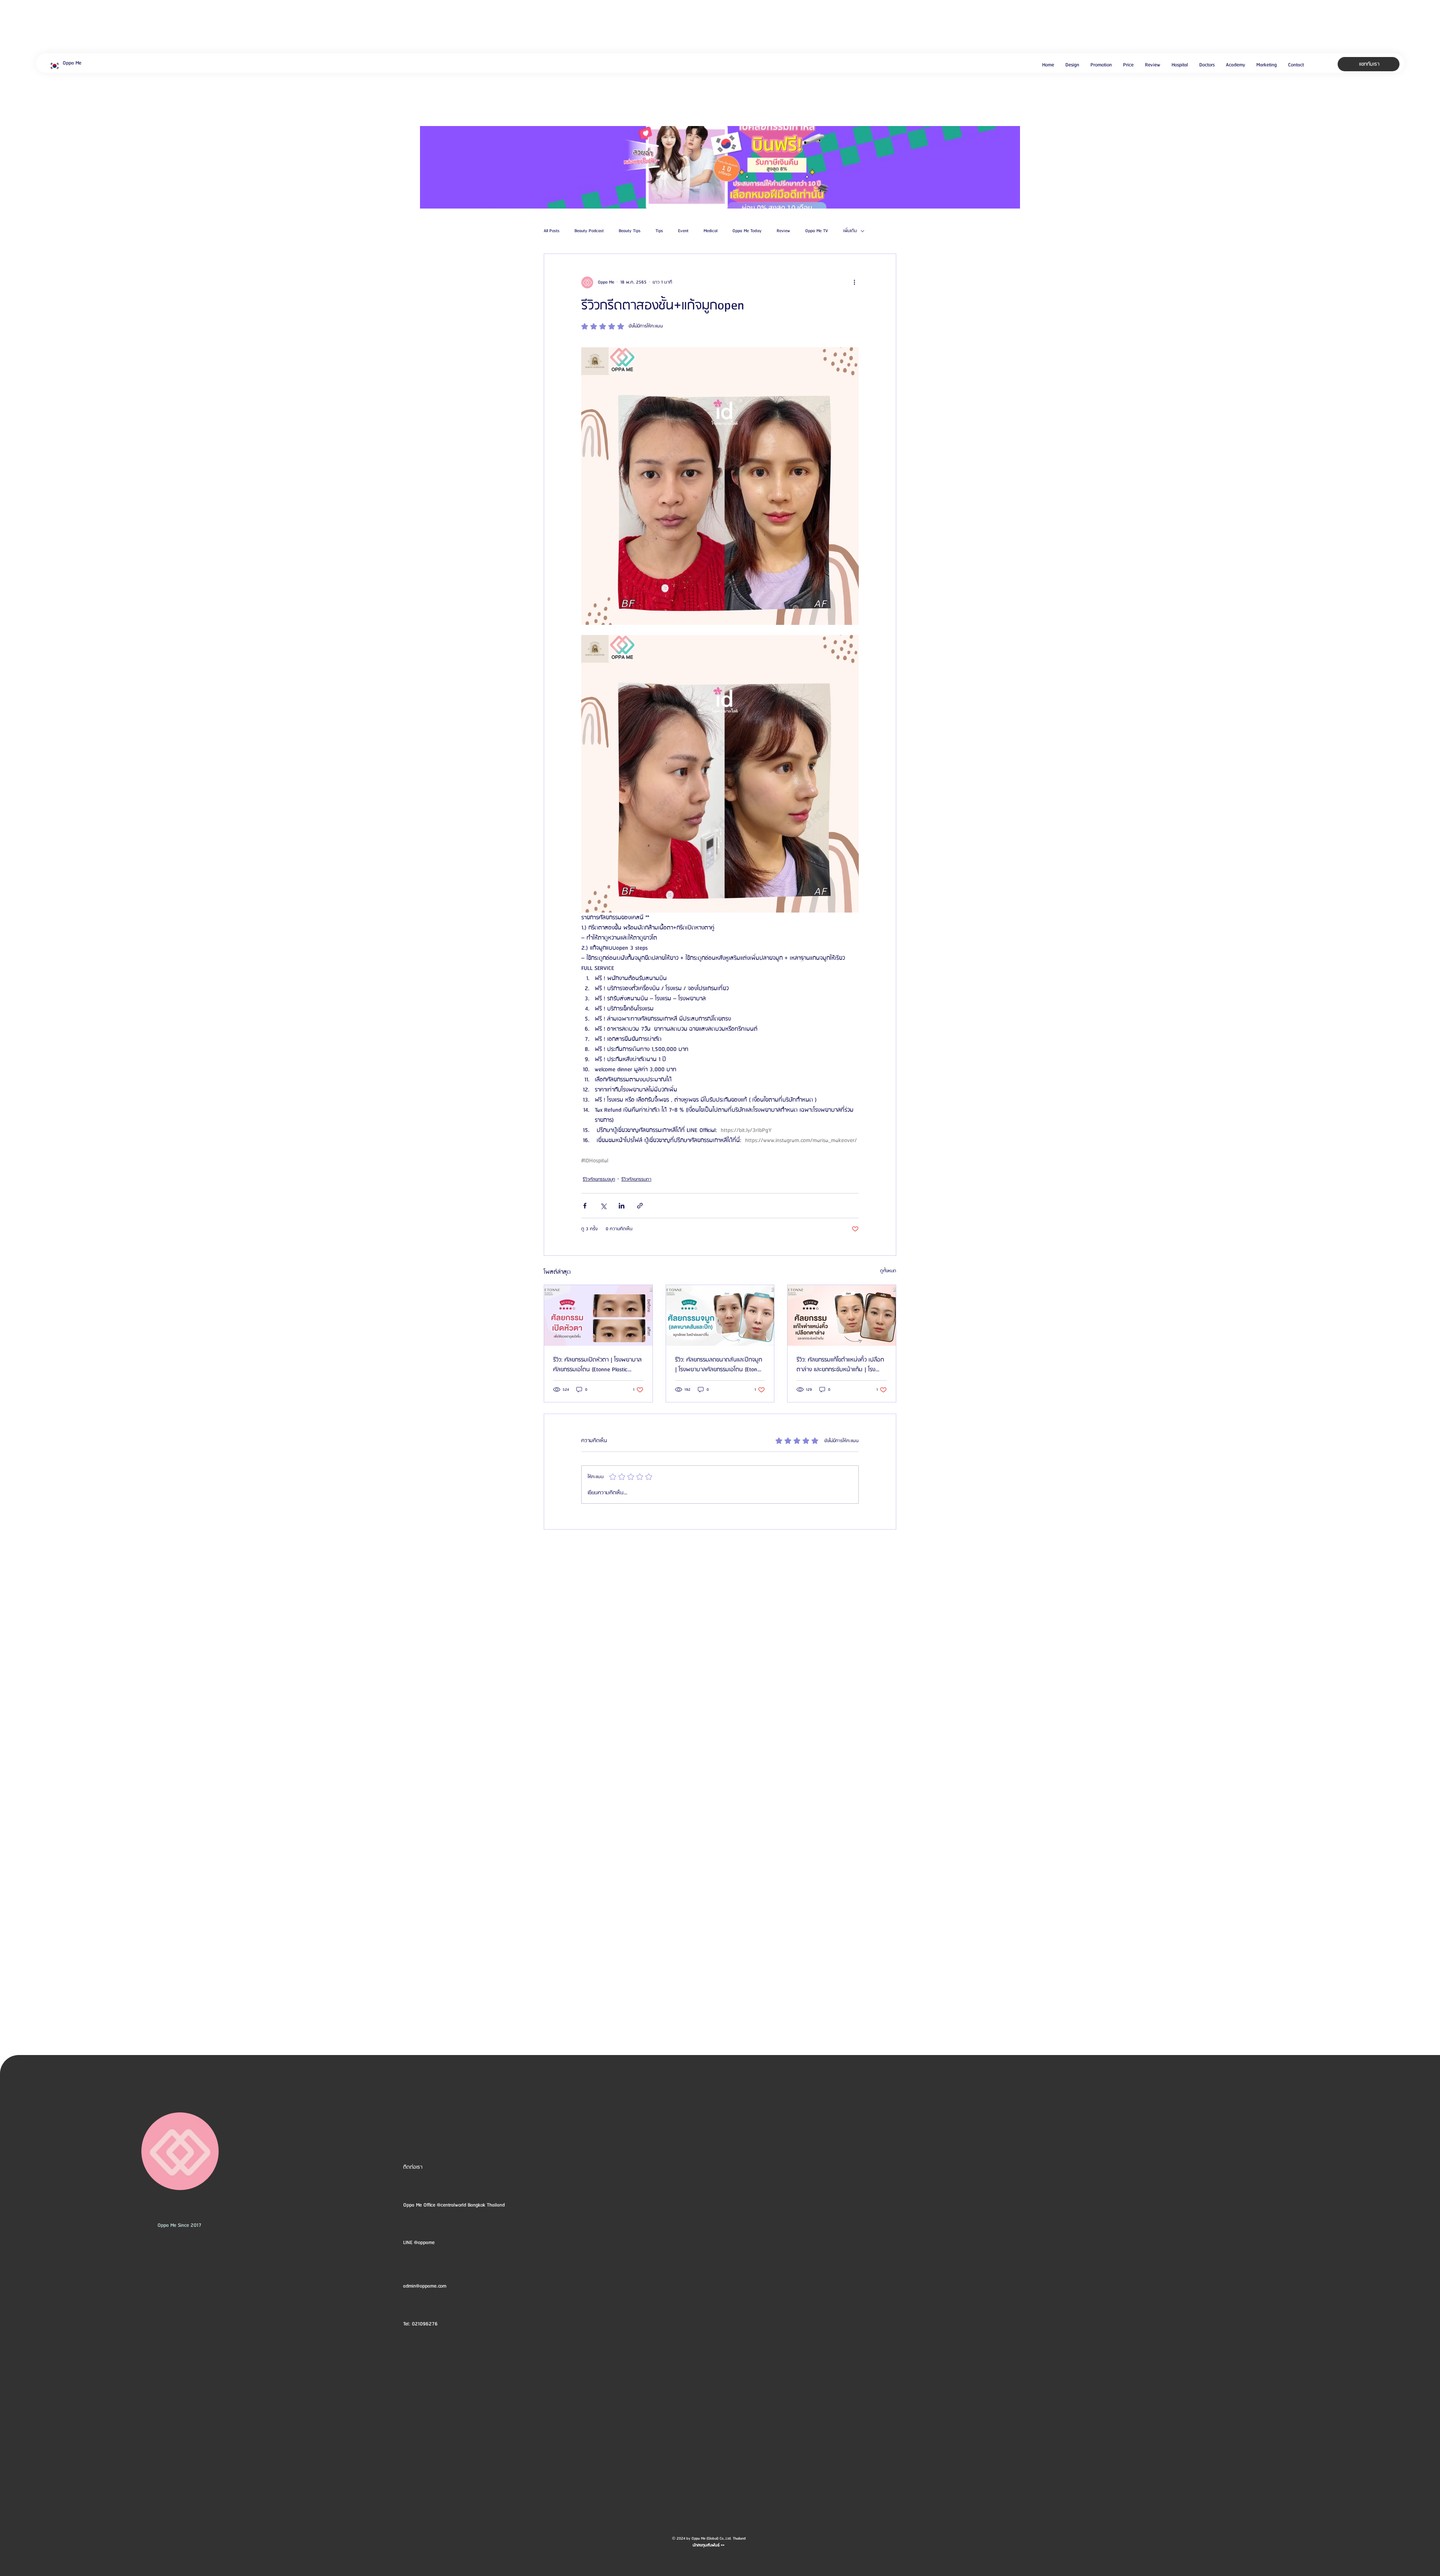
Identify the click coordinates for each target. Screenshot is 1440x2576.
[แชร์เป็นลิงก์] (640, 1206)
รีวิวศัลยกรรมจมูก (599, 1179)
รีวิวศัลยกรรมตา (636, 1179)
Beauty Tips (630, 231)
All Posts (552, 231)
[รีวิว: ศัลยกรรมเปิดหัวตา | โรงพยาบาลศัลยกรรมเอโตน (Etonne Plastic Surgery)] (598, 1315)
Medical (710, 231)
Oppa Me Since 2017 (179, 2225)
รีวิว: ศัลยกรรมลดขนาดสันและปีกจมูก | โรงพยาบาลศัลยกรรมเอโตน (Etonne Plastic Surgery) (719, 1365)
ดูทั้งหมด (888, 1271)
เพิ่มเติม (850, 231)
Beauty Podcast (589, 231)
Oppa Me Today (747, 231)
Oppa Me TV (817, 231)
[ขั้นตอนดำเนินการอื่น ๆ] (854, 282)
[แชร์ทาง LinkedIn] (622, 1206)
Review (783, 231)
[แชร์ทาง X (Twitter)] (603, 1206)
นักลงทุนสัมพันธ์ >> (709, 2545)
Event (683, 231)
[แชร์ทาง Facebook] (585, 1206)
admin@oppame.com (425, 2286)
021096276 (425, 2324)
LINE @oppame (420, 2243)
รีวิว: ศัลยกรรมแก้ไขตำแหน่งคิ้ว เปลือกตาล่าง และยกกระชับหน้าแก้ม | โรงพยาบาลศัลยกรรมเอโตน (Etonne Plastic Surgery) (840, 1365)
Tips (659, 231)
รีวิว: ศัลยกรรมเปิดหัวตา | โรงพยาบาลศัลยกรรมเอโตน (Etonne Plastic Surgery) (597, 1365)
